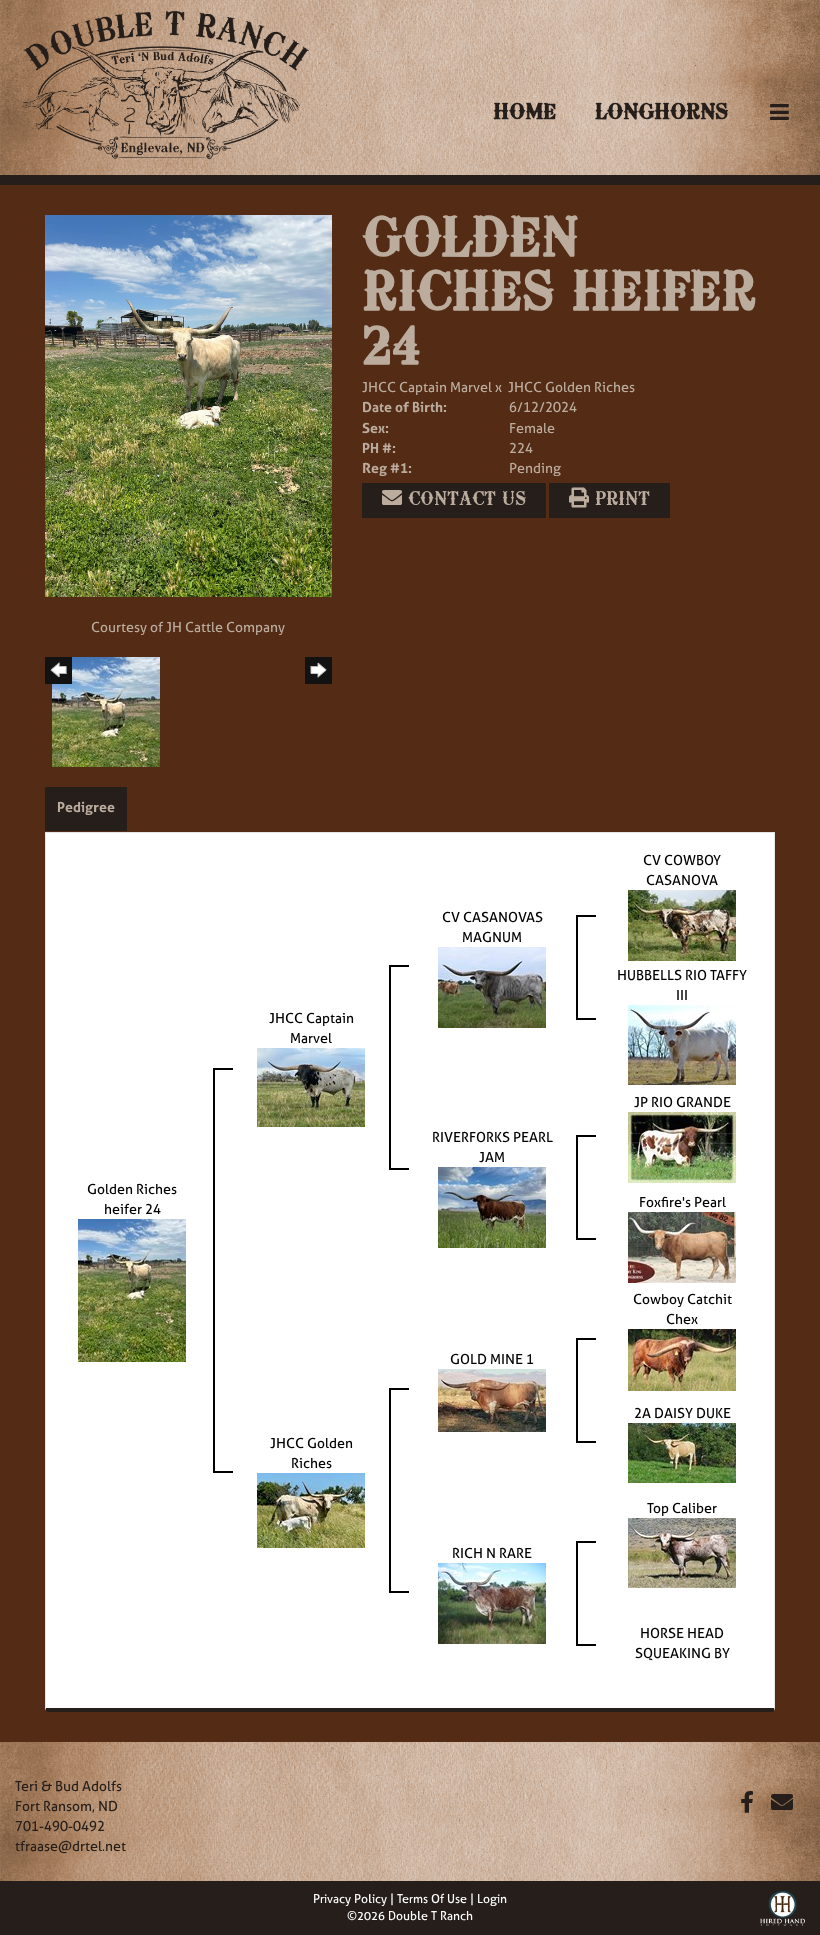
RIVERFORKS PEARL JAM (492, 1146)
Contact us (464, 500)
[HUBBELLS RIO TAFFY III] (682, 1043)
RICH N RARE (492, 1552)
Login (492, 1899)
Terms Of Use (432, 1899)
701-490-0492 (60, 1825)
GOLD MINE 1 (492, 1358)
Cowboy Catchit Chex (682, 1308)
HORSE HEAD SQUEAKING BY (682, 1642)
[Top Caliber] (682, 1551)
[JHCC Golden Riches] (311, 1508)
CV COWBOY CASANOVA (682, 869)
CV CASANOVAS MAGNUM (492, 926)
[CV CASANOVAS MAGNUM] (492, 985)
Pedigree (86, 806)
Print (619, 500)
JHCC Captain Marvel (427, 386)
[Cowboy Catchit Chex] (682, 1358)
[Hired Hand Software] (782, 1906)
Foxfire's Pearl (682, 1201)
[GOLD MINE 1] (492, 1398)
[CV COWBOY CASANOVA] (682, 923)
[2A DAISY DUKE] (682, 1451)
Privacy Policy (350, 1899)
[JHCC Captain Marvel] (311, 1085)
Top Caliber (682, 1507)
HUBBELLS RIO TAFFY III (682, 984)
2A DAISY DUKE (682, 1412)
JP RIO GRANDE (682, 1101)
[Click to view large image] (188, 404)
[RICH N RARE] (492, 1601)
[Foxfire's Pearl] (682, 1245)
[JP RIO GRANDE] (682, 1145)
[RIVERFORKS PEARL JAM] (492, 1205)
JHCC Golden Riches (571, 386)
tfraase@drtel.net (70, 1845)
